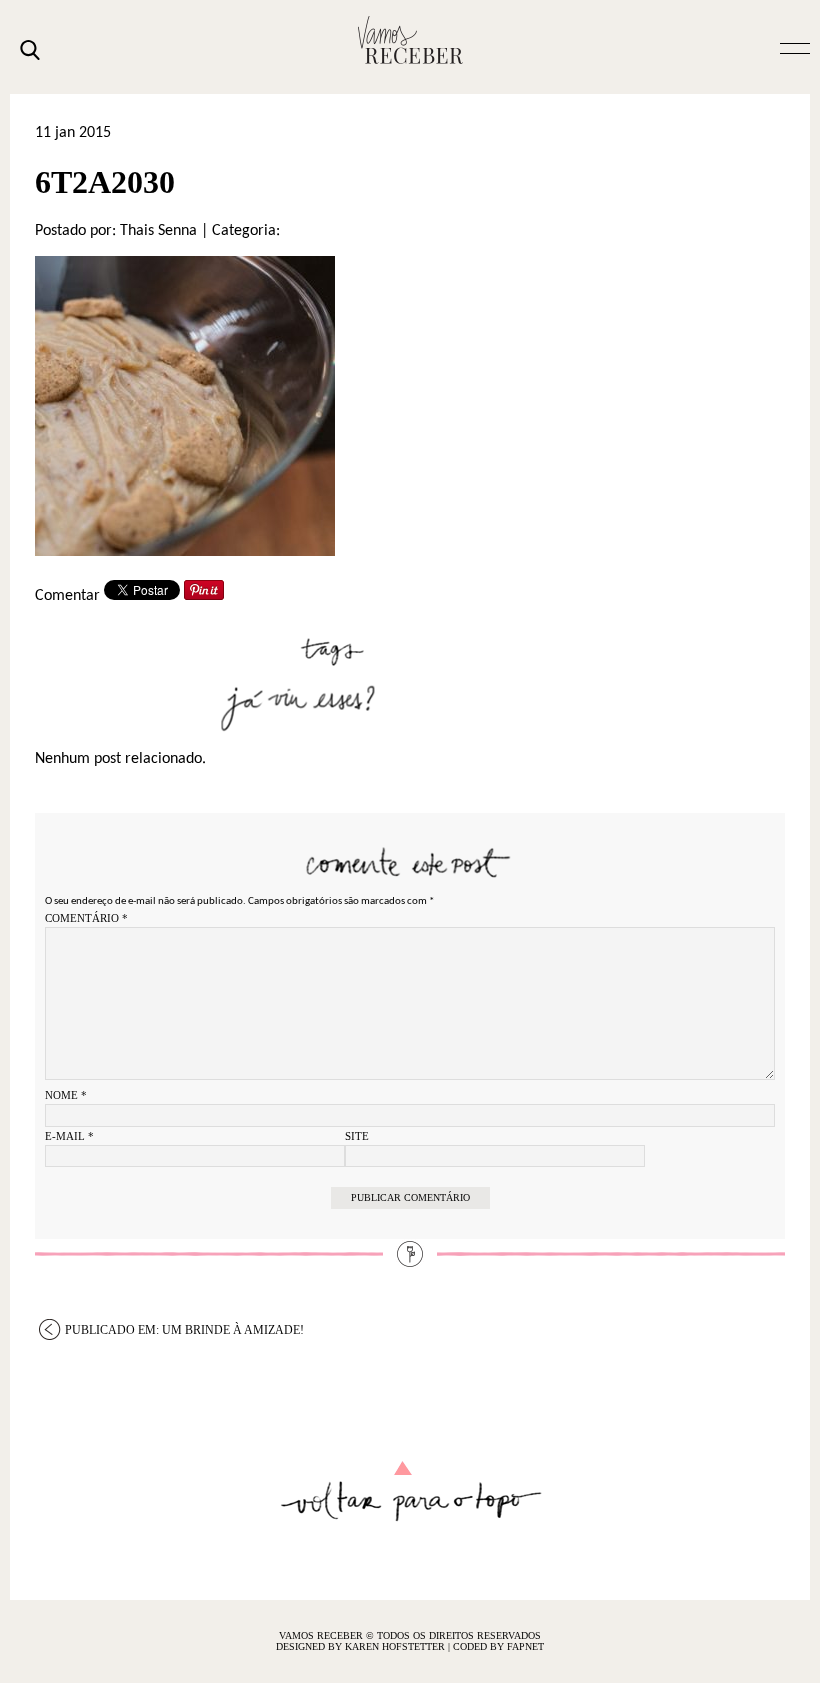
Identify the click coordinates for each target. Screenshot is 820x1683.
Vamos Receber (410, 40)
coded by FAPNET (498, 1646)
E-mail (69, 1136)
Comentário (86, 918)
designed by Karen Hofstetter (362, 1646)
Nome (66, 1095)
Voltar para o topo (410, 1491)
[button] (795, 47)
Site (357, 1136)
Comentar (67, 596)
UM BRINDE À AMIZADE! (184, 1330)
